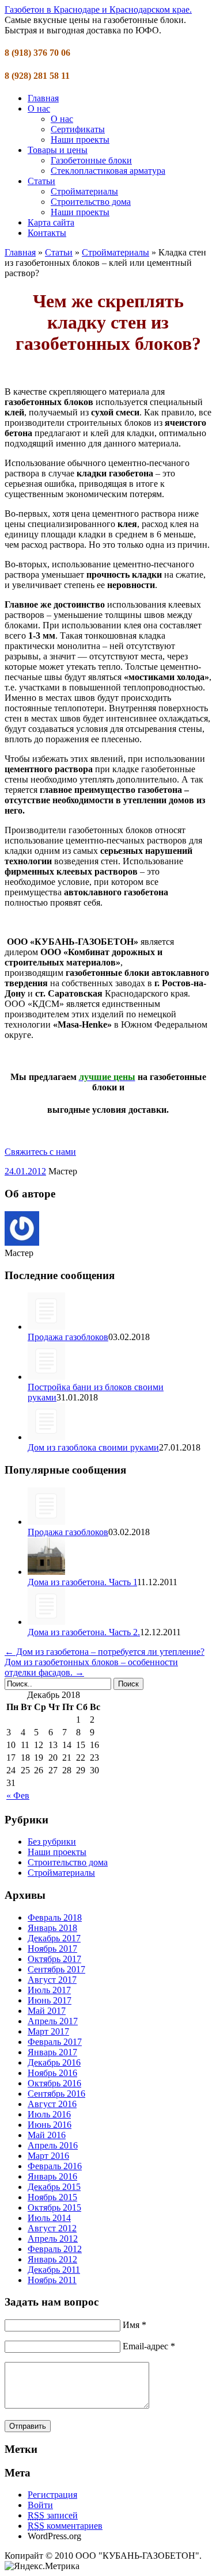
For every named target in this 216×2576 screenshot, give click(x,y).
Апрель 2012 (53, 2239)
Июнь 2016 (50, 2125)
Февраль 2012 (55, 2249)
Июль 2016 (49, 2114)
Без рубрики (52, 1842)
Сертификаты (78, 129)
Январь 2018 (52, 1928)
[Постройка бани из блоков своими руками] (46, 1377)
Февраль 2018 (55, 1917)
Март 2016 (48, 2156)
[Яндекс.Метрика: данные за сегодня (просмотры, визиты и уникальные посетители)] (42, 2566)
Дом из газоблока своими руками (93, 1447)
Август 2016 (52, 2104)
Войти (40, 2505)
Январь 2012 (52, 2259)
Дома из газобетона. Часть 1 (82, 1582)
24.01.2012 (25, 1171)
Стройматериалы (84, 191)
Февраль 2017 (55, 2042)
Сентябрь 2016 (56, 2094)
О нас (39, 108)
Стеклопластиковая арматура (108, 171)
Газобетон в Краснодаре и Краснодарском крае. (98, 9)
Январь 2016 (52, 2176)
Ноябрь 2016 (52, 2073)
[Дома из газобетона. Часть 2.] (46, 1622)
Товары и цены (58, 150)
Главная (43, 98)
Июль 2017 (49, 1990)
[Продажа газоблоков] (46, 1327)
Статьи (41, 181)
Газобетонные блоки (91, 160)
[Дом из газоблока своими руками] (46, 1437)
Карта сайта (51, 222)
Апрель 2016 (53, 2145)
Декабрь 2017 (54, 1938)
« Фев (18, 1795)
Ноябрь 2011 (52, 2280)
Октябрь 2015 (54, 2207)
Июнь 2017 (50, 2000)
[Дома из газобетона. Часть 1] (46, 1572)
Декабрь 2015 (54, 2187)
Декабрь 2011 (54, 2270)
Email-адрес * (149, 2346)
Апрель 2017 (53, 2021)
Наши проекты (80, 140)
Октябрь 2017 (54, 1959)
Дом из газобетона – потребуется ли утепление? (105, 1652)
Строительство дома (91, 202)
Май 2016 (47, 2135)
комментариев (65, 2526)
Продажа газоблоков (68, 1337)
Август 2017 (52, 1980)
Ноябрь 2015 (52, 2197)
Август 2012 (52, 2228)
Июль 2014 (49, 2218)
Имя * (134, 2325)
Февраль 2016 (55, 2166)
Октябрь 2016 (54, 2083)
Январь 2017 (52, 2052)
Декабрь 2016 (54, 2062)
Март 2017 (48, 2031)
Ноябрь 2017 (52, 1949)
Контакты (47, 233)
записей (53, 2515)
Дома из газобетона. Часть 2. (84, 1632)
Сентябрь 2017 (56, 1969)
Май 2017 (47, 2011)
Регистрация (52, 2495)
